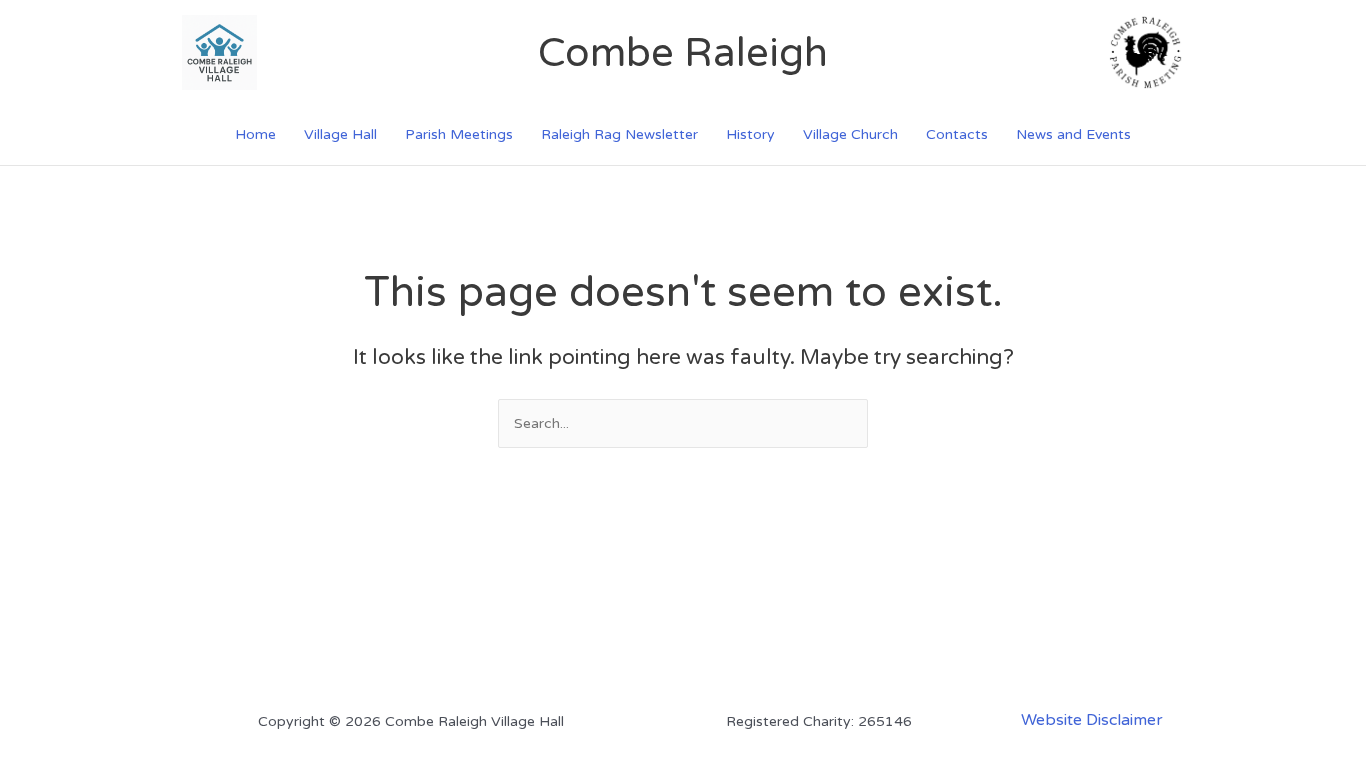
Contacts (957, 134)
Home (255, 134)
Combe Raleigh (683, 53)
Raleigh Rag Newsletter (619, 134)
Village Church (850, 134)
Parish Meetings (459, 134)
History (750, 134)
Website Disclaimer (1092, 720)
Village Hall (340, 134)
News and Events (1073, 134)
